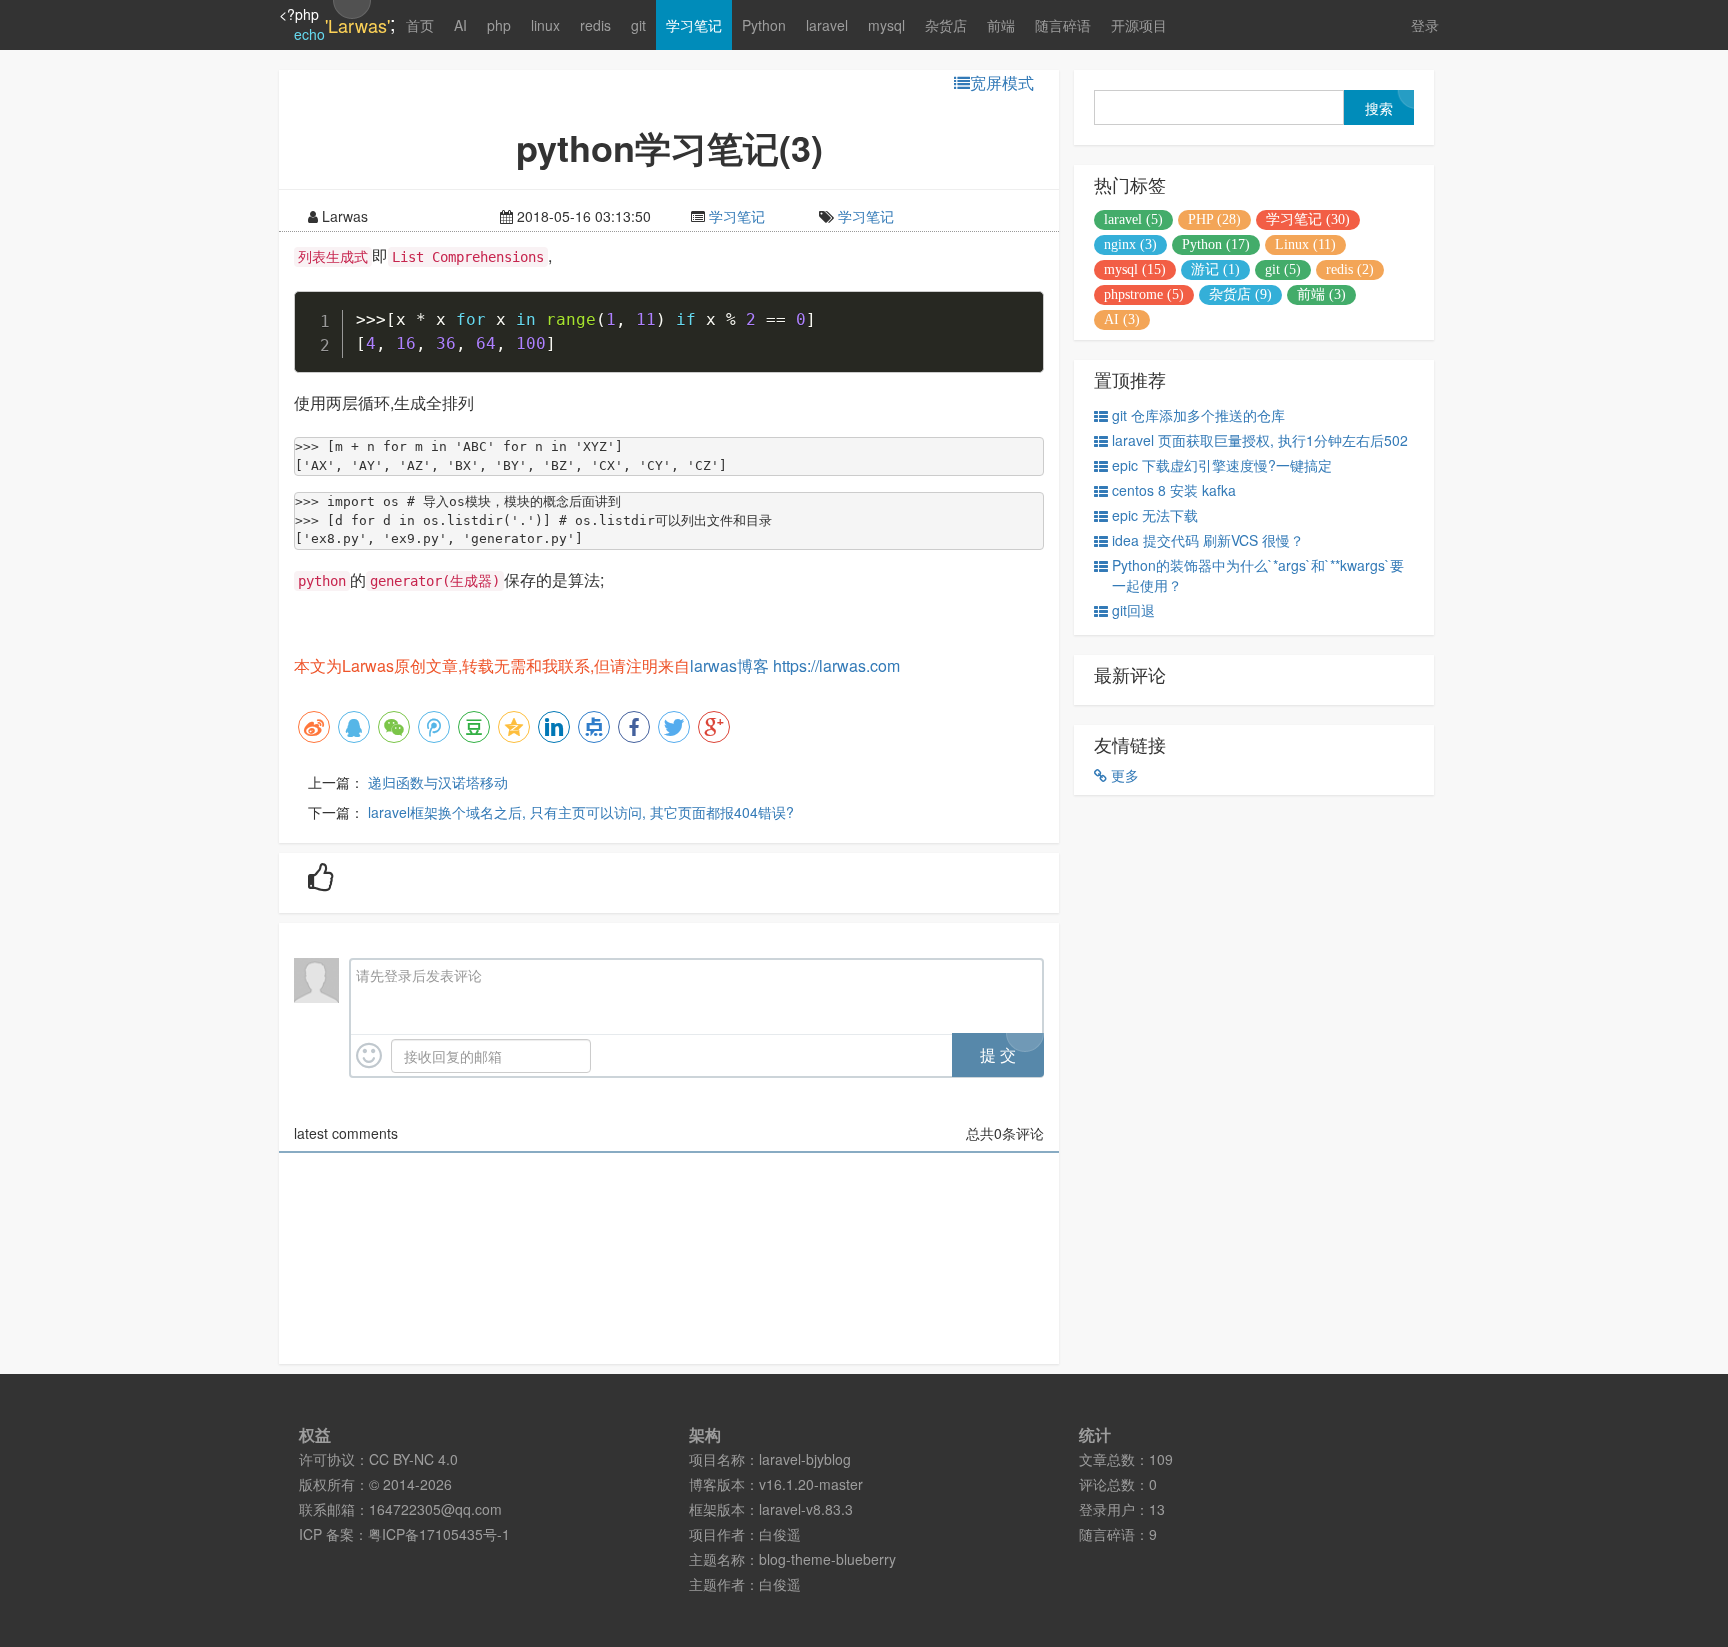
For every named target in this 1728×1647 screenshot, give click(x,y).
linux (545, 25)
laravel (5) (1133, 219)
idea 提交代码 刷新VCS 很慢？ (1208, 540)
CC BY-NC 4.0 (413, 1459)
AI (460, 25)
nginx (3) (1130, 244)
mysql (886, 25)
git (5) (1283, 269)
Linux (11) (1305, 244)
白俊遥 (780, 1534)
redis (595, 25)
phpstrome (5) (1144, 294)
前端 (1001, 25)
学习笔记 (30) (1308, 219)
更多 (1123, 775)
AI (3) (1122, 319)
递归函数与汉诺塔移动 (438, 782)
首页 (420, 25)
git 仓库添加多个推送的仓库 (1198, 415)
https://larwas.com (836, 665)
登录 (1425, 25)
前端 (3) (1321, 294)
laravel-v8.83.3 (806, 1509)
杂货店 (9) (1240, 294)
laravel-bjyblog (805, 1459)
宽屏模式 (1002, 83)
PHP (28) (1214, 219)
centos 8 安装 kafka (1174, 490)
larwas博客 (729, 665)
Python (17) (1216, 244)
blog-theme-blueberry (827, 1559)
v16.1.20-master (811, 1484)
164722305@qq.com (435, 1509)
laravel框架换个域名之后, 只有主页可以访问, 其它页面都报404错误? (581, 812)
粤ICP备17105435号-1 (439, 1534)
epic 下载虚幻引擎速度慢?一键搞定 (1222, 465)
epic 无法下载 (1155, 515)
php (499, 25)
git (638, 25)
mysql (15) (1135, 269)
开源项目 (1139, 25)
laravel (827, 25)
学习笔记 (694, 25)
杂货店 (946, 25)
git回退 (1133, 610)
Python (764, 25)
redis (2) (1350, 269)
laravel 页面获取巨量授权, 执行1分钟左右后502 (1260, 440)
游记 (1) (1215, 269)
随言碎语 (1063, 25)
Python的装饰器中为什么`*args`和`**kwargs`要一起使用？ (1258, 575)
